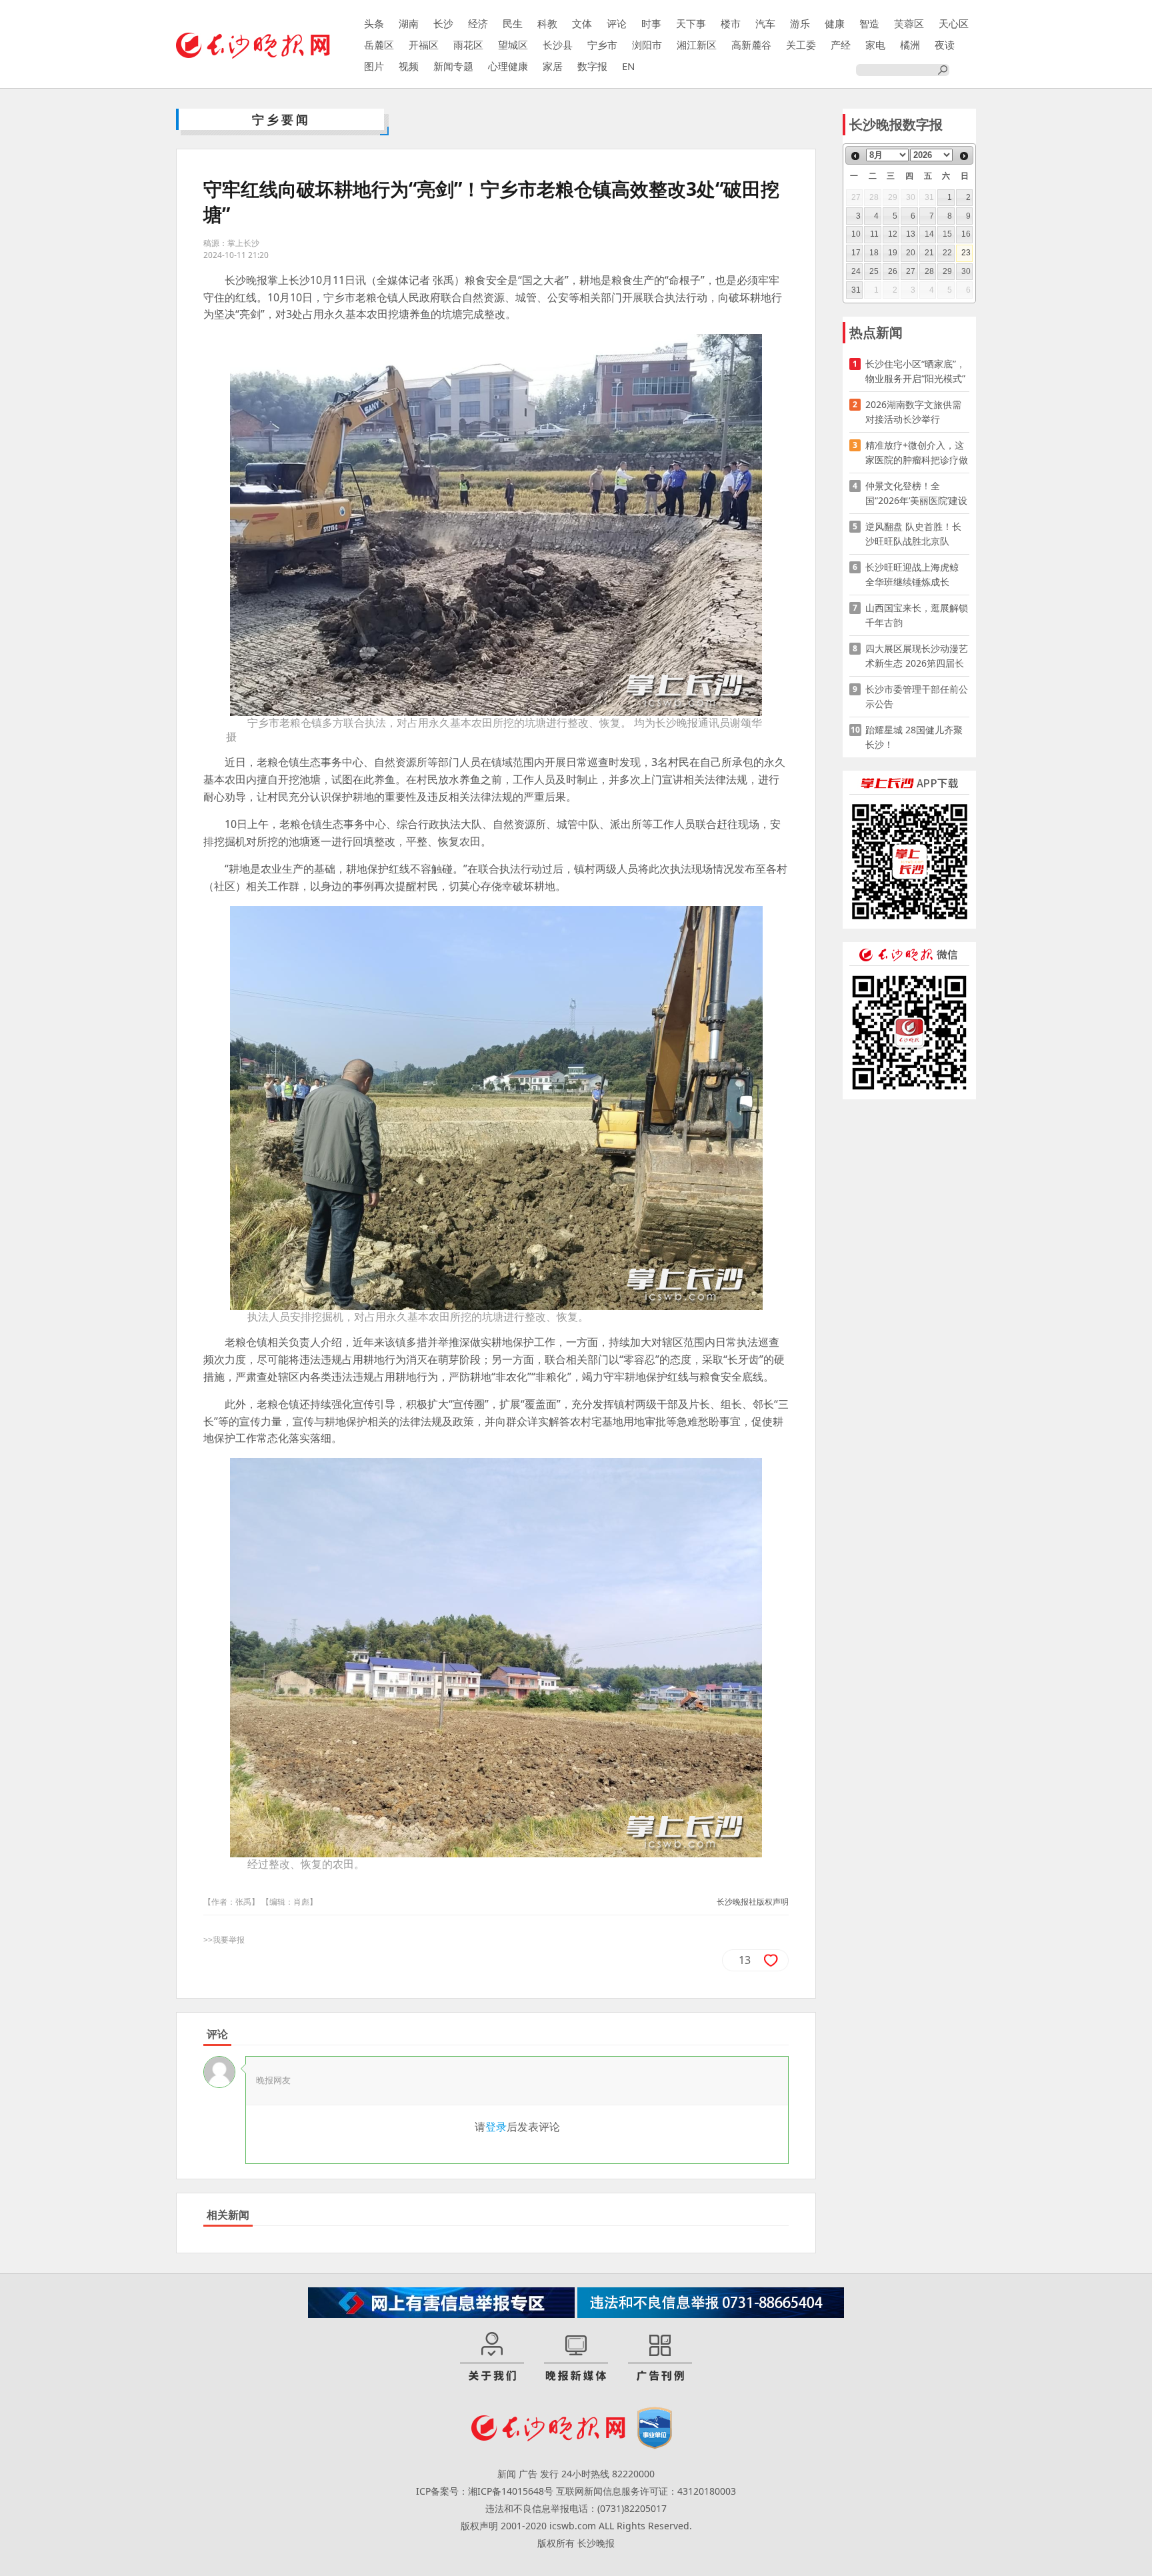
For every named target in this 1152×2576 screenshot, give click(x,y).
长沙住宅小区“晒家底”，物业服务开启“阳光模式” (915, 371)
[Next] (964, 156)
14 (929, 234)
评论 (617, 23)
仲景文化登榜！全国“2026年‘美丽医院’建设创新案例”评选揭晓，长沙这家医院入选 (916, 494)
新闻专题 (453, 66)
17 (856, 253)
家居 (553, 66)
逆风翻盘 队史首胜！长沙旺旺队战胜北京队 (913, 534)
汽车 (765, 23)
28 (929, 271)
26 (893, 271)
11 (874, 234)
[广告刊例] (660, 2357)
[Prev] (855, 156)
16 (966, 234)
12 (893, 234)
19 (893, 253)
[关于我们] (492, 2357)
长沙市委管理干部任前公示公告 (917, 696)
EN (628, 66)
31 (856, 290)
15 (947, 234)
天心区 (954, 23)
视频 (409, 66)
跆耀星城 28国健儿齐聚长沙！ (914, 737)
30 (966, 271)
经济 (478, 23)
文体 (582, 23)
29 (947, 271)
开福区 (424, 45)
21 (929, 253)
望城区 (513, 45)
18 (874, 253)
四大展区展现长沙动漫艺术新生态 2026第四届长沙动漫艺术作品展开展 (917, 656)
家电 (875, 45)
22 (947, 253)
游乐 (800, 23)
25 (874, 271)
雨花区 (468, 45)
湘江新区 (697, 45)
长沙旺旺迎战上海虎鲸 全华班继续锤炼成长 (917, 574)
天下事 (691, 23)
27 (911, 271)
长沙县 (558, 45)
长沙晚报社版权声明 (753, 1902)
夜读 (945, 45)
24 (856, 271)
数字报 (592, 66)
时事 (651, 23)
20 (911, 253)
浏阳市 (647, 45)
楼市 (731, 23)
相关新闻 (228, 2215)
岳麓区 (379, 45)
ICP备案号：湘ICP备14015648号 (485, 2491)
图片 (374, 66)
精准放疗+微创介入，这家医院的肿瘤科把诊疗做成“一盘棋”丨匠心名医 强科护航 (917, 453)
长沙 (443, 23)
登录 (496, 2127)
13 (911, 234)
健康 (835, 23)
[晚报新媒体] (576, 2357)
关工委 (801, 45)
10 (856, 234)
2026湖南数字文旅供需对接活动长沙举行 (913, 412)
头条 (374, 23)
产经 (841, 45)
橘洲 (910, 45)
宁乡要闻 (281, 119)
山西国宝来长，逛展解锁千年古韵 (917, 615)
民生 (513, 23)
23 (966, 253)
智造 (869, 23)
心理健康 (508, 66)
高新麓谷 (751, 45)
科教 (547, 23)
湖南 (409, 23)
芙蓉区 (909, 23)
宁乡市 (602, 45)
